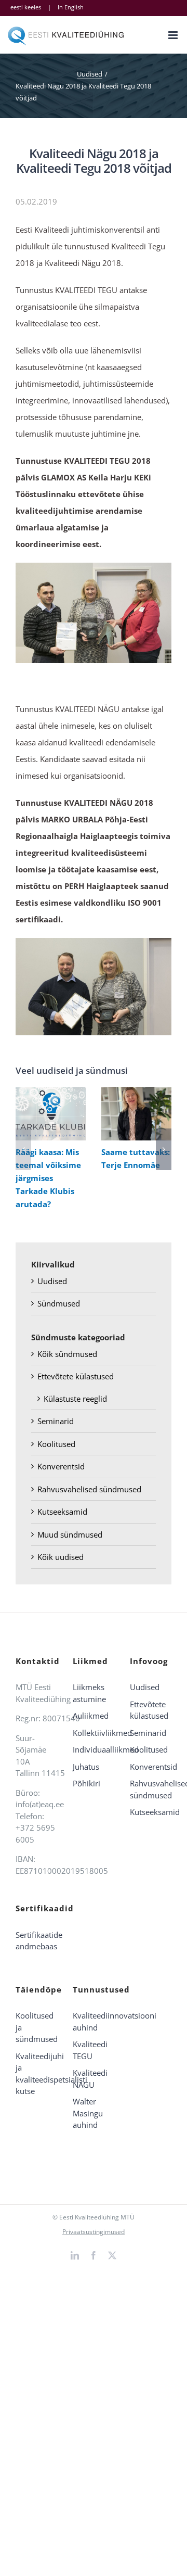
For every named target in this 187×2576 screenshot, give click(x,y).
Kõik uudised (61, 1557)
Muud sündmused (70, 1534)
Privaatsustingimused (94, 2232)
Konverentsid (61, 1466)
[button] (23, 1149)
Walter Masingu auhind (88, 2113)
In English (71, 7)
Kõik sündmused (67, 1354)
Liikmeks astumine (89, 1693)
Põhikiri (86, 1783)
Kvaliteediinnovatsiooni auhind (94, 2021)
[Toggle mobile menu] (174, 35)
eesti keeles (26, 7)
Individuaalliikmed (94, 1749)
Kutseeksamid (62, 1512)
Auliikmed (91, 1716)
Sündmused (59, 1303)
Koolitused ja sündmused (36, 2027)
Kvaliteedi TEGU (90, 2050)
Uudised (52, 1281)
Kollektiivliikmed (94, 1733)
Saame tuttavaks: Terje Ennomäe (134, 1114)
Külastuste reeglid (75, 1399)
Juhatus (86, 1767)
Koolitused (56, 1444)
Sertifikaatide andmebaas (36, 1941)
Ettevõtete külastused (76, 1376)
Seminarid (56, 1421)
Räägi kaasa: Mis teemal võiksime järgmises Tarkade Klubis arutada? (49, 1114)
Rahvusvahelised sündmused (89, 1489)
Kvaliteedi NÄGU (90, 2079)
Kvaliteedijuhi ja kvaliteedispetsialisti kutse (36, 2074)
